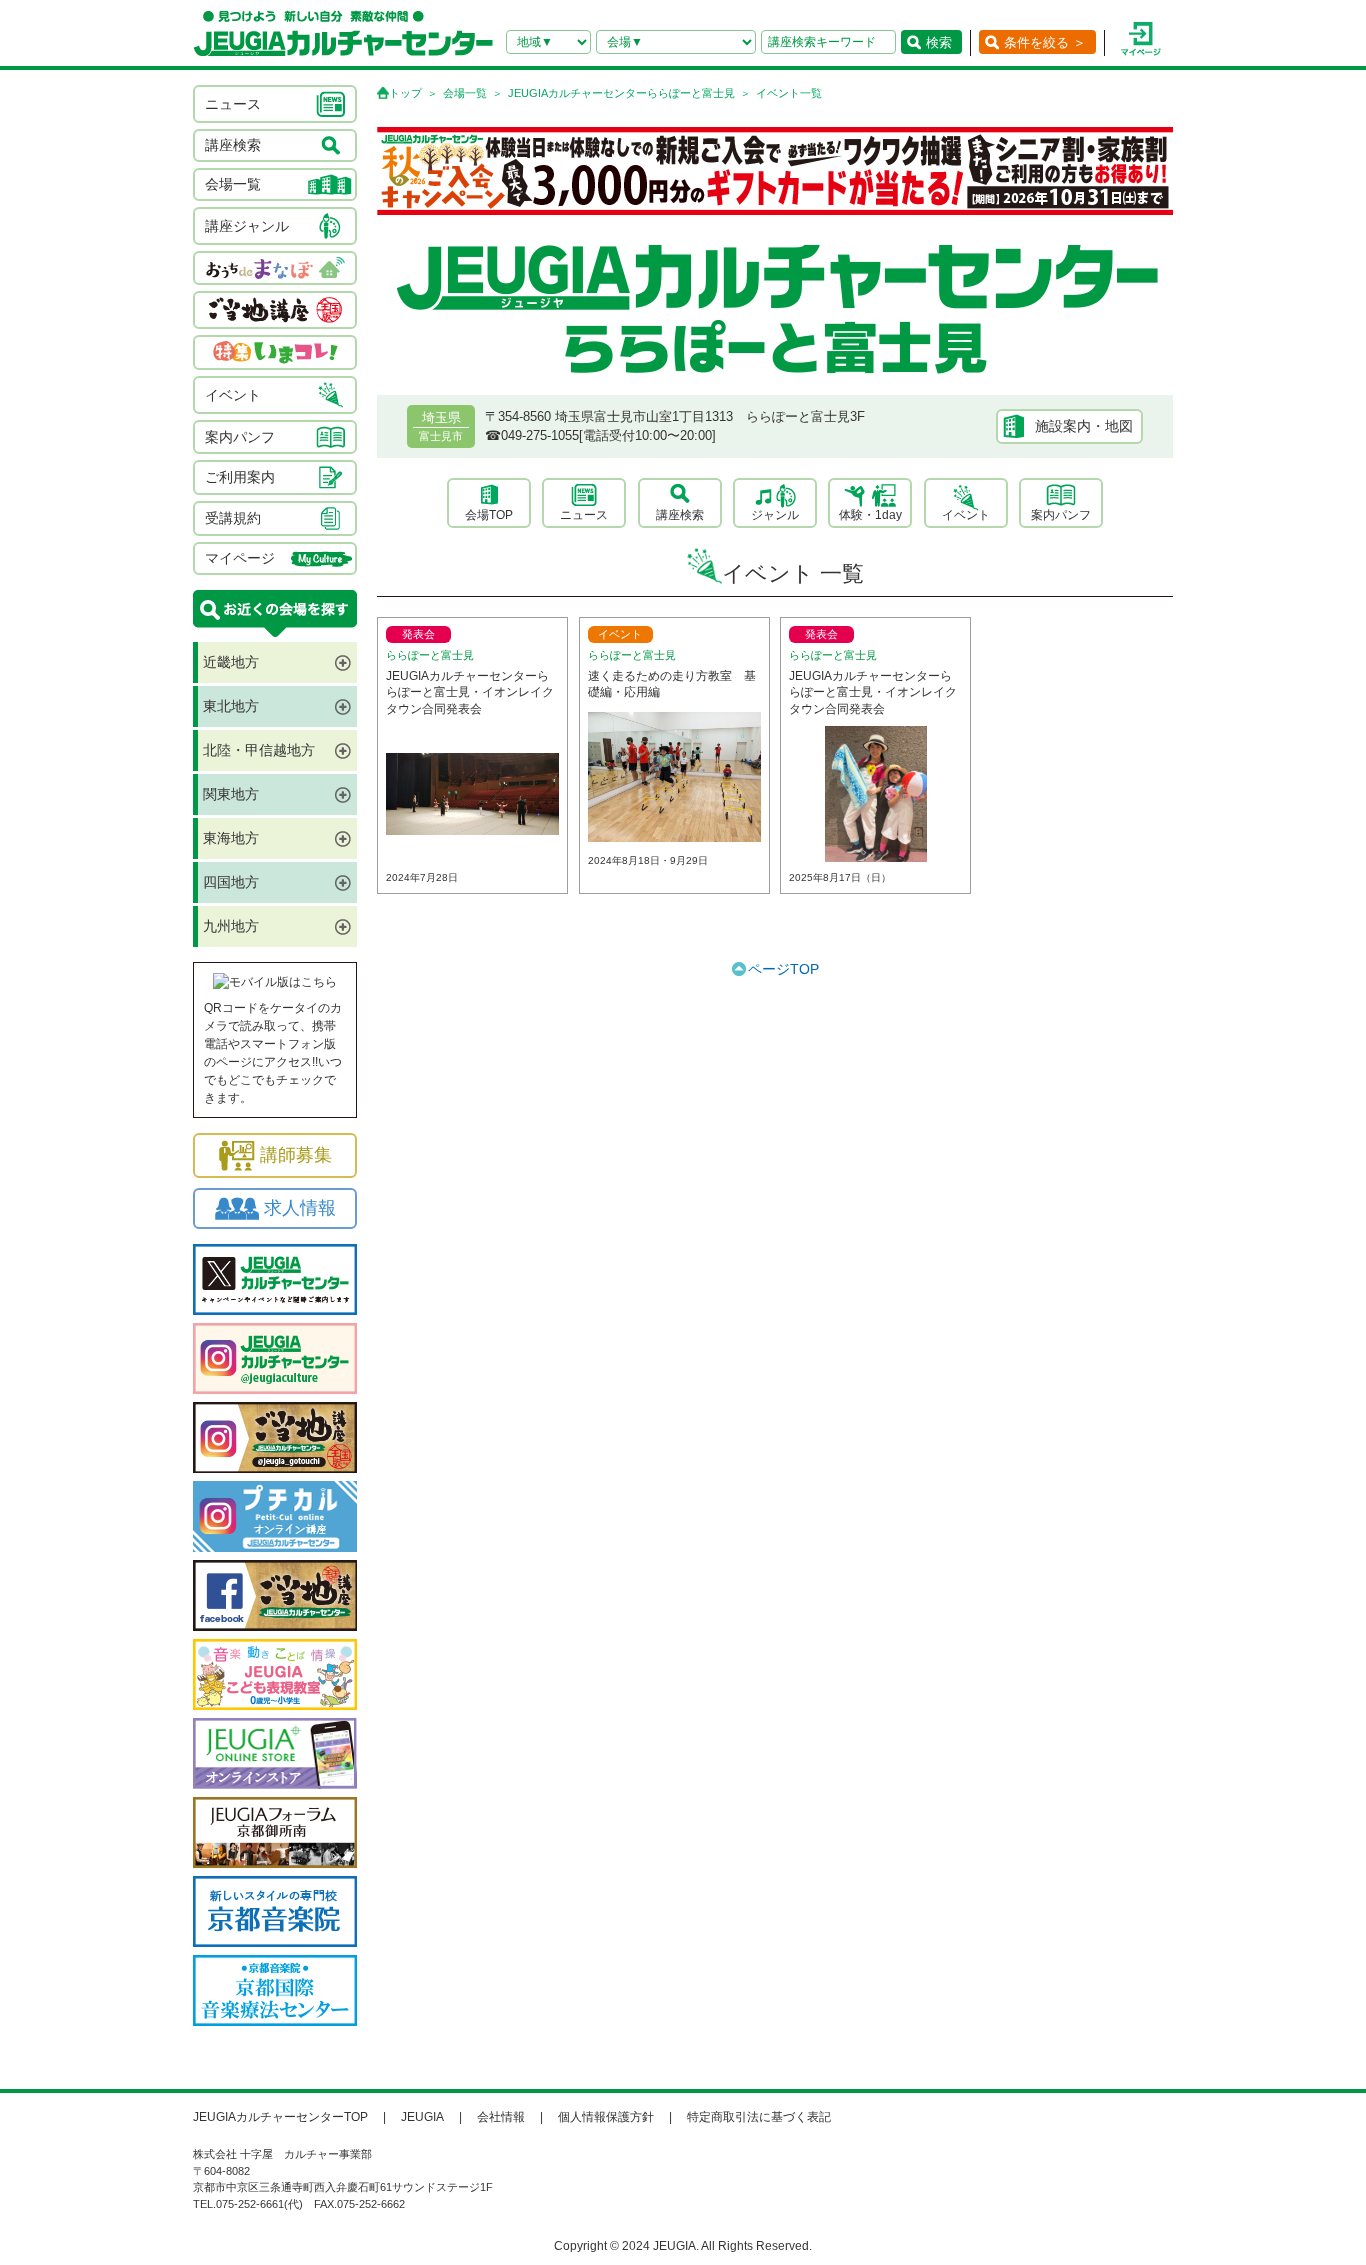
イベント (966, 515)
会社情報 (501, 2117)
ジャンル (775, 515)
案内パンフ (1061, 515)
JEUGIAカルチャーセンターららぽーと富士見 (621, 93)
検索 (939, 42)
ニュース (584, 515)
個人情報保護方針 (606, 2117)
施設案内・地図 (1084, 426)
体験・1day (870, 515)
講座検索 (680, 515)
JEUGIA (422, 2117)
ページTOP (783, 969)
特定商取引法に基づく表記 (759, 2117)
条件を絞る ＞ (1045, 42)
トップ (405, 93)
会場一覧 (465, 93)
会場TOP (489, 515)
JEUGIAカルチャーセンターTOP (280, 2117)
